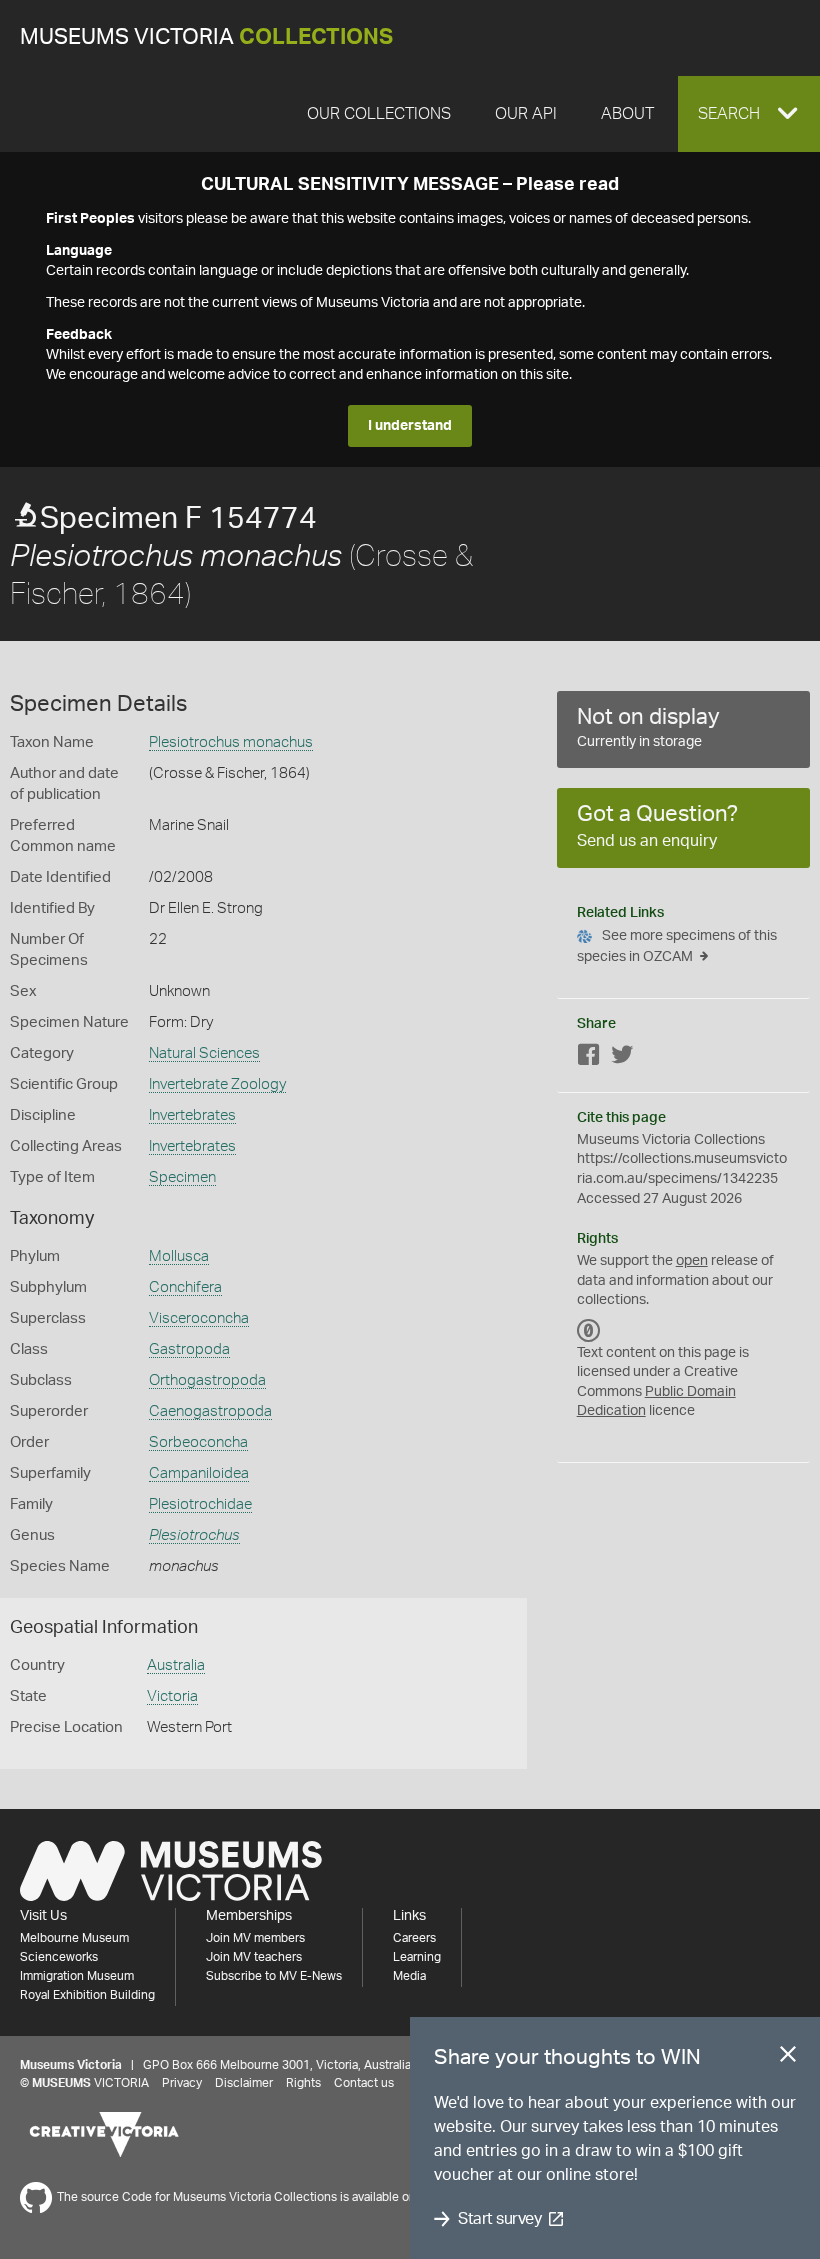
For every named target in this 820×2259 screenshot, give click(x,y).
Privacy (182, 2083)
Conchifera (185, 1287)
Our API (526, 114)
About (627, 114)
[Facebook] (589, 1058)
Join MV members (255, 1938)
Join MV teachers (254, 1957)
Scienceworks (59, 1957)
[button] (749, 114)
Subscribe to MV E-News (274, 1976)
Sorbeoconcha (198, 1442)
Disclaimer (244, 2083)
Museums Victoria (206, 37)
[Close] (788, 2058)
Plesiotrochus (194, 1535)
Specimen (182, 1177)
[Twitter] (622, 1058)
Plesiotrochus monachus (231, 742)
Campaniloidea (199, 1473)
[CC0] (589, 1331)
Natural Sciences (204, 1053)
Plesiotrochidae (200, 1504)
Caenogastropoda (210, 1411)
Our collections (379, 114)
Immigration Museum (77, 1976)
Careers (414, 1938)
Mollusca (179, 1256)
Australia (176, 1665)
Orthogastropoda (207, 1380)
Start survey (499, 2219)
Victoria (172, 1696)
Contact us (364, 2083)
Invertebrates (192, 1115)
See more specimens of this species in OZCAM (677, 946)
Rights (303, 2083)
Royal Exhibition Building (87, 1995)
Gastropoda (189, 1349)
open (692, 1261)
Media (409, 1976)
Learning (417, 1957)
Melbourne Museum (74, 1938)
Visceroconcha (199, 1318)
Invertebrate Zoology (217, 1084)
